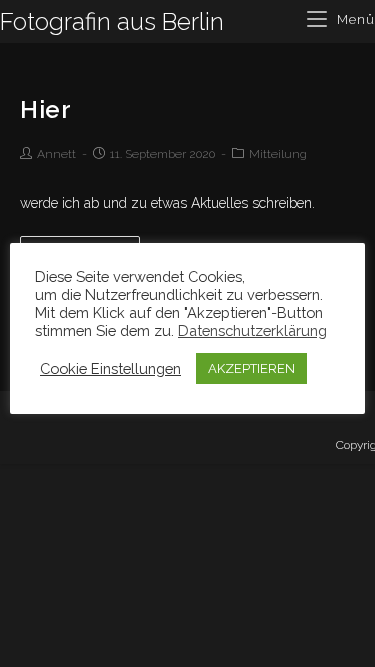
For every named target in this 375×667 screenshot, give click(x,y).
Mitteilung (278, 154)
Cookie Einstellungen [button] (110, 368)
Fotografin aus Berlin (112, 21)
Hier (45, 109)
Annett (56, 154)
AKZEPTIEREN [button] (251, 368)
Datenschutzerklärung (252, 330)
